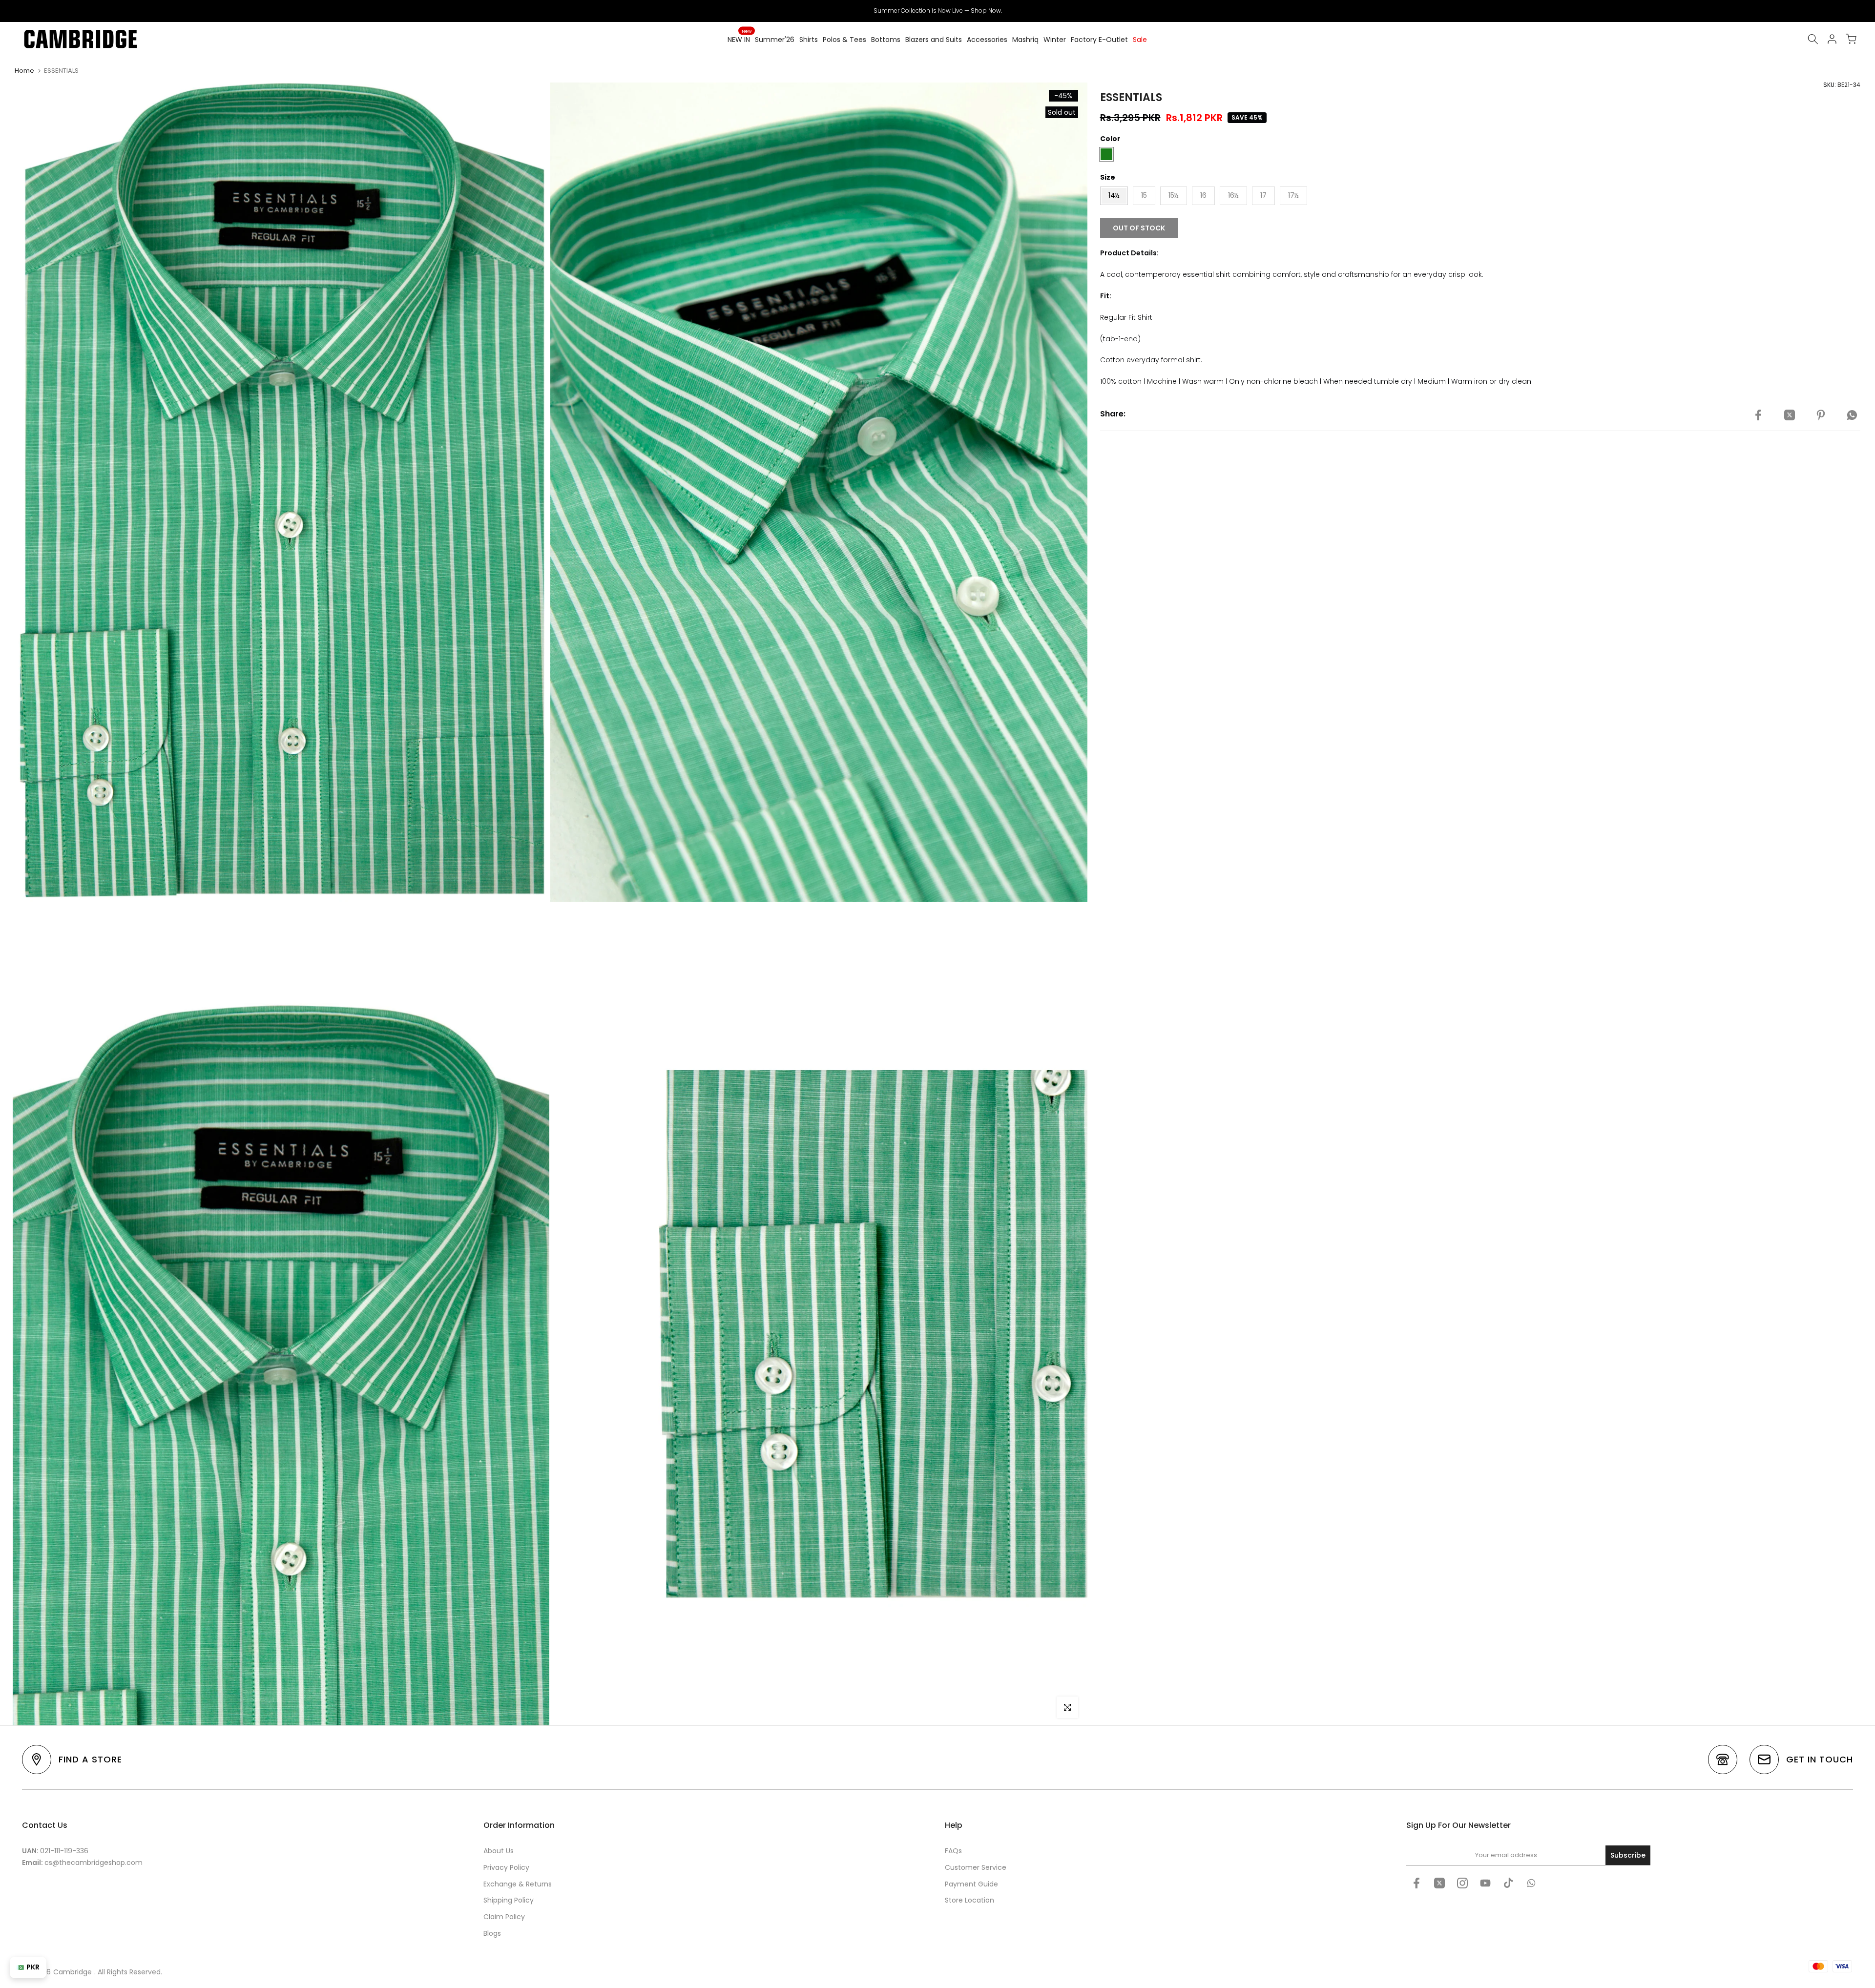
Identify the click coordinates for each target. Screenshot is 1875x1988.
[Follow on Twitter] (1439, 1883)
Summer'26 (775, 40)
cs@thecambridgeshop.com (94, 1863)
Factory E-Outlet (1099, 40)
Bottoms (886, 40)
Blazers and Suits (934, 40)
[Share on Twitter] (1790, 415)
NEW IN (740, 39)
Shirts (809, 40)
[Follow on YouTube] (1485, 1883)
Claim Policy (504, 1917)
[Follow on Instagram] (1462, 1883)
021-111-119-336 (64, 1851)
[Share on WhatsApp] (1852, 415)
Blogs (492, 1933)
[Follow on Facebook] (1417, 1883)
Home (24, 71)
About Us (499, 1851)
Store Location (969, 1900)
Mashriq (1025, 40)
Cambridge (73, 1972)
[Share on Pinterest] (1821, 415)
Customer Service (976, 1867)
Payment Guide (971, 1884)
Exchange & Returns (518, 1884)
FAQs (953, 1851)
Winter (1055, 40)
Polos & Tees (844, 40)
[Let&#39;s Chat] (1531, 1883)
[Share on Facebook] (1758, 415)
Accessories (987, 40)
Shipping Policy (509, 1900)
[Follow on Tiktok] (1508, 1883)
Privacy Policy (506, 1867)
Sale (1140, 40)
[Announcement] (937, 11)
